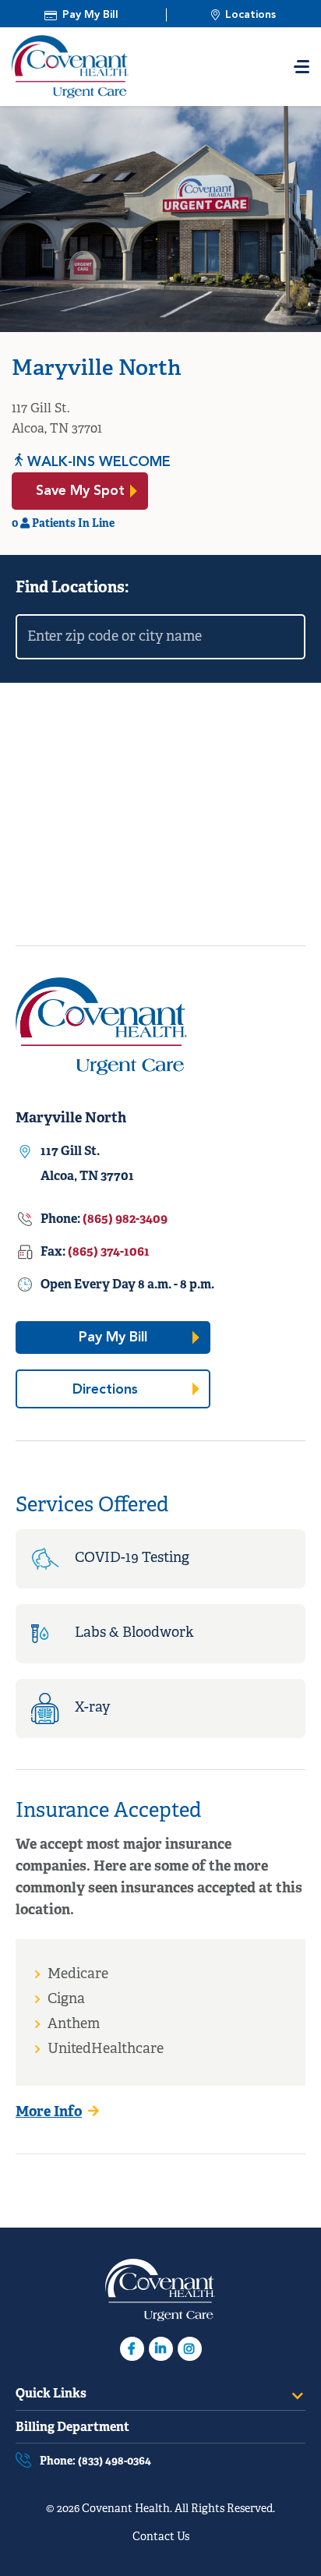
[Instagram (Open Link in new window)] (190, 2349)
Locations (250, 15)
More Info (49, 2113)
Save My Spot (92, 487)
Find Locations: (72, 588)
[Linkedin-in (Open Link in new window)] (161, 2349)
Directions (134, 1385)
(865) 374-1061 (109, 1253)
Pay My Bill (90, 15)
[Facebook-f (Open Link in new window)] (132, 2349)
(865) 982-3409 (125, 1220)
